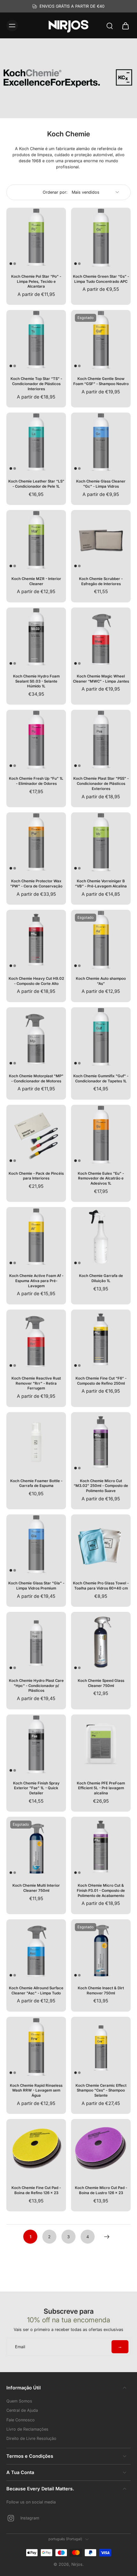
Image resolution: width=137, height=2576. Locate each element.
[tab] (11, 264)
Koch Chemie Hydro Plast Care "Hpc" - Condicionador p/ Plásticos (36, 1686)
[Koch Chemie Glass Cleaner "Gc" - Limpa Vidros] (101, 442)
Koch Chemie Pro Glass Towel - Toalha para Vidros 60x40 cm (101, 1586)
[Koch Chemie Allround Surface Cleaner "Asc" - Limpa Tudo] (36, 1949)
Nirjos (77, 2564)
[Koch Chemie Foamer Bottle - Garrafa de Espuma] (36, 1442)
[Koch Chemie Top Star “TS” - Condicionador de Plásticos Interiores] (36, 340)
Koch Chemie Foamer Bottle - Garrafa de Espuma (36, 1483)
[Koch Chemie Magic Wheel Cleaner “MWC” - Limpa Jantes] (101, 637)
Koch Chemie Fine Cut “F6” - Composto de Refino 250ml (101, 1381)
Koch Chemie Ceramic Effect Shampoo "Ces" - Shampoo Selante (101, 2090)
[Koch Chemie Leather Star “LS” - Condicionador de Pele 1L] (36, 442)
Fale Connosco (21, 2420)
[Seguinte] (107, 2237)
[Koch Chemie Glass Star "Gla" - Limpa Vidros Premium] (36, 1544)
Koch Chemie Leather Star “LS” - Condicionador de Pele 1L (36, 484)
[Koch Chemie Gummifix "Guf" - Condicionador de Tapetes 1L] (101, 1037)
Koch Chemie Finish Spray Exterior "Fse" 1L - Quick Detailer (36, 1788)
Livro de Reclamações (27, 2429)
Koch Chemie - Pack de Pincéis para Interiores (36, 1176)
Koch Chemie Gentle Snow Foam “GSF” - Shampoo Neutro (101, 381)
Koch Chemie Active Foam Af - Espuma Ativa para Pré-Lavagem (36, 1281)
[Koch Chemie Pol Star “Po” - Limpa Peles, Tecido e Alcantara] (36, 238)
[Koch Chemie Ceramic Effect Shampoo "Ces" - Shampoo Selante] (101, 2047)
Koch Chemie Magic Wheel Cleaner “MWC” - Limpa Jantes (101, 679)
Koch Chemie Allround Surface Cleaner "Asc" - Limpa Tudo (36, 1991)
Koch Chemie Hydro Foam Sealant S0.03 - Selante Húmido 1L (36, 681)
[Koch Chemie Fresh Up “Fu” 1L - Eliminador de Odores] (36, 740)
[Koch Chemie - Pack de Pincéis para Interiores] (36, 1135)
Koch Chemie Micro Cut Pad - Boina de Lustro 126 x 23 (101, 2190)
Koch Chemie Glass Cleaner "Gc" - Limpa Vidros (101, 484)
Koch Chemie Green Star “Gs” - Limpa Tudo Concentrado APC (101, 279)
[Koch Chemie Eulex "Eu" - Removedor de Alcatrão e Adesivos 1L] (101, 1135)
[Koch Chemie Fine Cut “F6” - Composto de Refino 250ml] (101, 1339)
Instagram (30, 2518)
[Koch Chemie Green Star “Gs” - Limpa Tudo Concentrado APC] (101, 238)
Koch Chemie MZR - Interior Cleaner (36, 581)
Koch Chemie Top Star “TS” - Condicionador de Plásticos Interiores (36, 384)
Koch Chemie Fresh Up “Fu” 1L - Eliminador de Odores (36, 781)
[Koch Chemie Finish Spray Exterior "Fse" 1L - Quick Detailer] (36, 1744)
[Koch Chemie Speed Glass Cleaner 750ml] (101, 1642)
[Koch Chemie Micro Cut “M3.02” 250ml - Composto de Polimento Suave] (101, 1442)
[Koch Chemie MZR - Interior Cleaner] (36, 540)
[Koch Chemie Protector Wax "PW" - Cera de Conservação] (36, 842)
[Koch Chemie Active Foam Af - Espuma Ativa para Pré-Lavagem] (36, 1237)
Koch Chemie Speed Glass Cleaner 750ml (101, 1683)
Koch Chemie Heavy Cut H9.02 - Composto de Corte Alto (36, 981)
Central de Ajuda (22, 2410)
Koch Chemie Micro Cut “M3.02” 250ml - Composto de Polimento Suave (101, 1486)
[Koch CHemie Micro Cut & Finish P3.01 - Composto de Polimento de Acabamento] (101, 1847)
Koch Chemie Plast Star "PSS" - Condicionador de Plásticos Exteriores (101, 783)
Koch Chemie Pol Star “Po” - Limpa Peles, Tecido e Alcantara (36, 281)
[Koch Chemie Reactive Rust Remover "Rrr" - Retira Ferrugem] (36, 1339)
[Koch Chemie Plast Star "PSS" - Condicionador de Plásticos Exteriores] (101, 740)
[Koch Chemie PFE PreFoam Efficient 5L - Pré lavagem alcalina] (101, 1744)
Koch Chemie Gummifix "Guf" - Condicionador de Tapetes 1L (101, 1079)
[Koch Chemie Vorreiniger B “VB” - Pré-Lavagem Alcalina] (101, 842)
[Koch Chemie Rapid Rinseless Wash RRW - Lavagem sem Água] (36, 2047)
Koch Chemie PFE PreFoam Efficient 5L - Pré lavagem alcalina (101, 1788)
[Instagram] (13, 2518)
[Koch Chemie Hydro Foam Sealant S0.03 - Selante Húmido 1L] (36, 637)
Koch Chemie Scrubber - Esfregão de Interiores (101, 581)
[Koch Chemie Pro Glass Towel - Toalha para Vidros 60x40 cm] (101, 1544)
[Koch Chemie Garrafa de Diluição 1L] (101, 1237)
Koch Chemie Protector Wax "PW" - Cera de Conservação (36, 884)
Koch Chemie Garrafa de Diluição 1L (101, 1278)
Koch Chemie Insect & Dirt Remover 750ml (101, 1991)
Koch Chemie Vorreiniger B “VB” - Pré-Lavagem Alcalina (101, 884)
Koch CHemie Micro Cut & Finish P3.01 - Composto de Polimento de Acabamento (101, 1890)
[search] (110, 26)
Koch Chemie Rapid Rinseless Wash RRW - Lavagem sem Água (36, 2090)
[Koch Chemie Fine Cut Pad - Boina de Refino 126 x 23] (36, 2149)
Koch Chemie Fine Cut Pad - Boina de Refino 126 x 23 (36, 2190)
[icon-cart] (124, 26)
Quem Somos (19, 2401)
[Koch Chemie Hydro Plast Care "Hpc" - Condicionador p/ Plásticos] (36, 1642)
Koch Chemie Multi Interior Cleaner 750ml (36, 1888)
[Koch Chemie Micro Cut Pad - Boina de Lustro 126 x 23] (101, 2149)
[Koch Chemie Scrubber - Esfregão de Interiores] (101, 540)
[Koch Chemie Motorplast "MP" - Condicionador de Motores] (36, 1037)
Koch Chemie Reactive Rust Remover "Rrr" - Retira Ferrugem (36, 1383)
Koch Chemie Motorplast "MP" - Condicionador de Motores (36, 1079)
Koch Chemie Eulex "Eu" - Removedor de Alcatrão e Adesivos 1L (101, 1178)
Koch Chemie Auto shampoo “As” (101, 981)
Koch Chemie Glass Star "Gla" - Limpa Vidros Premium (36, 1586)
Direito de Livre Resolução (31, 2438)
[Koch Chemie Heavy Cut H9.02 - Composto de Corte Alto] (36, 940)
